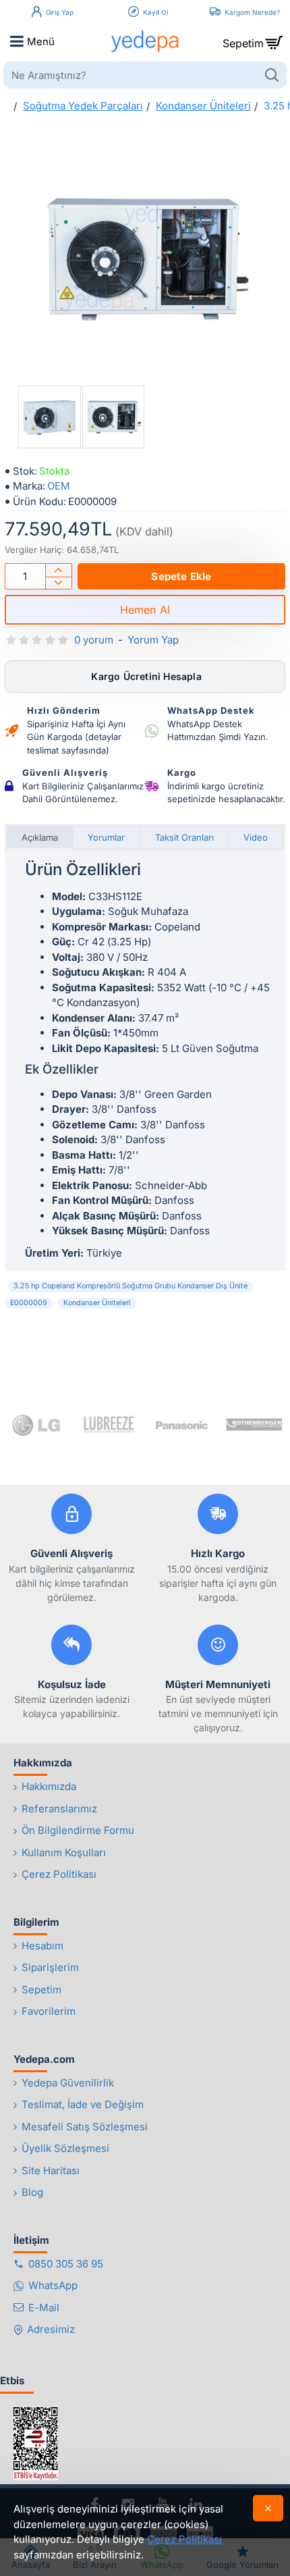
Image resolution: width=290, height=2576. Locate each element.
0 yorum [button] (94, 640)
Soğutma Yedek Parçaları (83, 106)
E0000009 (29, 1303)
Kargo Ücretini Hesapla (145, 676)
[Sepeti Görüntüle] (273, 41)
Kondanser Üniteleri (203, 106)
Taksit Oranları (184, 837)
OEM (59, 486)
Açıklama (40, 837)
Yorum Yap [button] (153, 640)
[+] (58, 570)
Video (256, 837)
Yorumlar (106, 837)
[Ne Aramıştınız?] (271, 75)
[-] (58, 583)
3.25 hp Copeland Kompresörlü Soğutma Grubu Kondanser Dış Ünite (130, 1286)
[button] (181, 576)
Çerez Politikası (184, 2539)
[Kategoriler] (17, 41)
